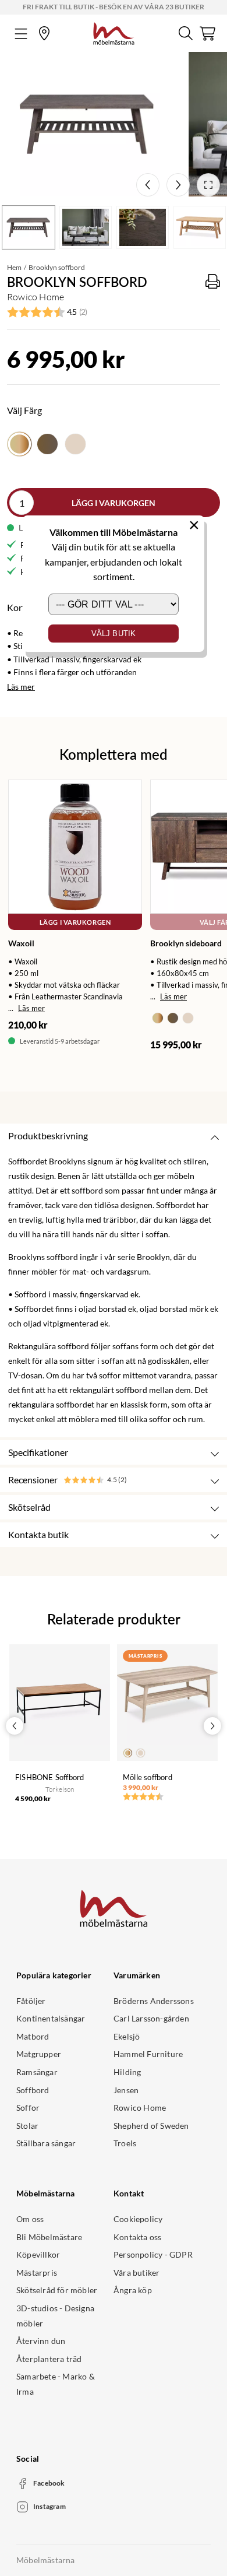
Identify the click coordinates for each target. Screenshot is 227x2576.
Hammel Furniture (148, 2054)
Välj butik (114, 634)
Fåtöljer (31, 2001)
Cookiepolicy (138, 2219)
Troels (125, 2143)
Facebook (49, 2483)
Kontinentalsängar (51, 2018)
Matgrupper (39, 2054)
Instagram (49, 2506)
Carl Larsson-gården (151, 2018)
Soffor (28, 2108)
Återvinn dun (41, 2341)
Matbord (33, 2036)
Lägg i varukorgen (114, 503)
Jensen (126, 2090)
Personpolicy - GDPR (153, 2254)
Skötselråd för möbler (57, 2290)
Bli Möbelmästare (49, 2237)
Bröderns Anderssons (154, 2001)
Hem (14, 267)
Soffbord (33, 2090)
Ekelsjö (127, 2036)
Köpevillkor (38, 2254)
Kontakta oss (137, 2237)
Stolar (27, 2126)
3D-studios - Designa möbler (55, 2316)
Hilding (127, 2072)
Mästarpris (37, 2273)
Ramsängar (37, 2072)
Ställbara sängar (46, 2143)
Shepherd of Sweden (151, 2126)
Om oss (30, 2219)
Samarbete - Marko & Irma (56, 2384)
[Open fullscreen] (208, 185)
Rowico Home (140, 2108)
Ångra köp (133, 2290)
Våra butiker (136, 2273)
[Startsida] (114, 32)
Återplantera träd (49, 2359)
